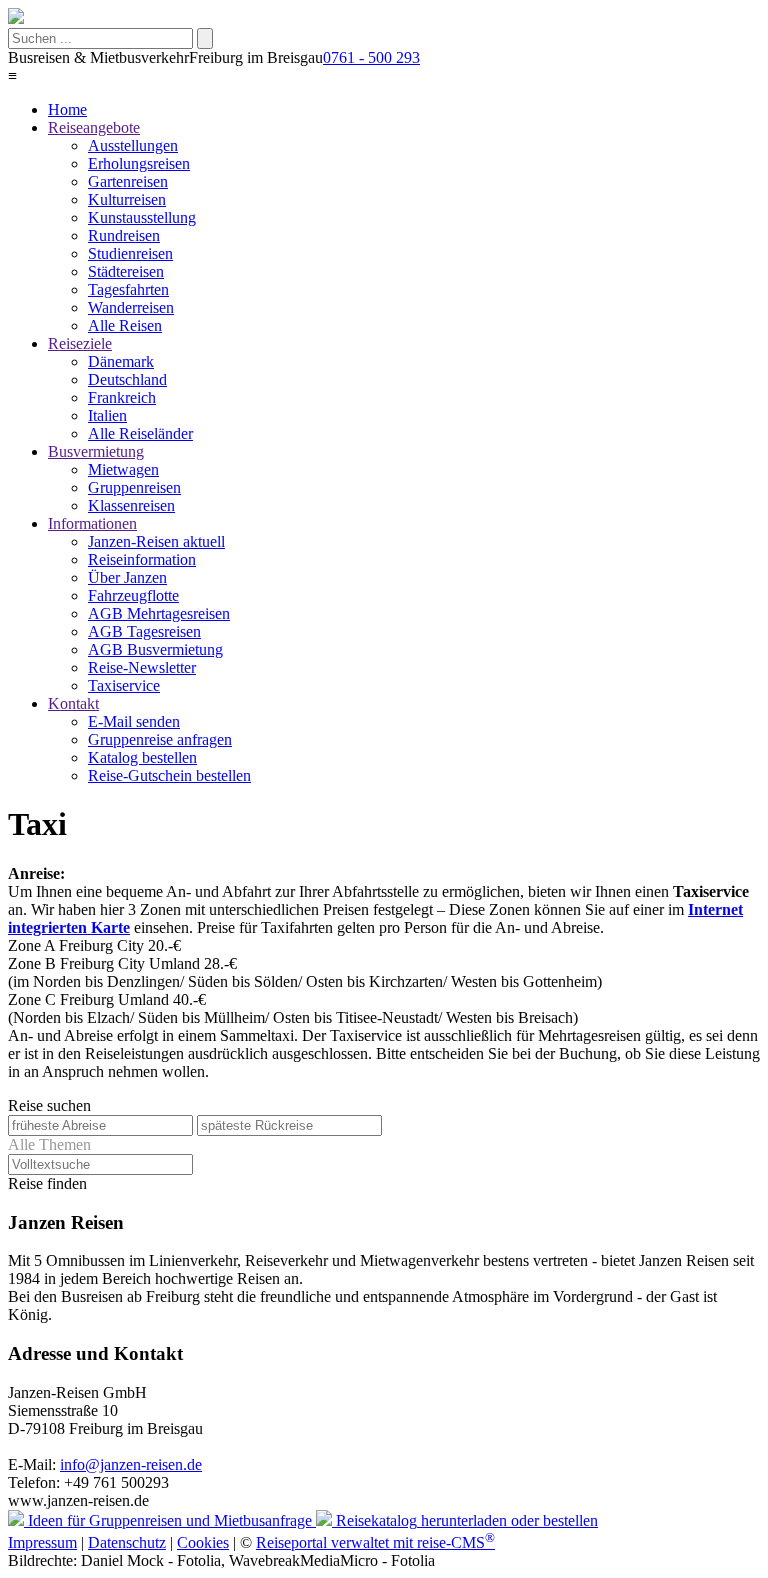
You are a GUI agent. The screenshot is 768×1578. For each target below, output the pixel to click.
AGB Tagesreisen (144, 631)
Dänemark (121, 361)
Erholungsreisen (139, 163)
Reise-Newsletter (142, 667)
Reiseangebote (94, 127)
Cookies (203, 1542)
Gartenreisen (128, 181)
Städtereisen (126, 271)
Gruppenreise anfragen (160, 739)
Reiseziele (80, 343)
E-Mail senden (134, 721)
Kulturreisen (127, 199)
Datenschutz (127, 1542)
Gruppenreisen (134, 487)
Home (67, 109)
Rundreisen (124, 235)
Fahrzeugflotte (133, 595)
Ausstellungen (133, 145)
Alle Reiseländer (140, 433)
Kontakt (73, 703)
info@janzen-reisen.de (131, 1464)
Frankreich (122, 397)
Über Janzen (127, 577)
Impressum (42, 1542)
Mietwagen (123, 469)
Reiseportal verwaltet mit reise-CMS (375, 1542)
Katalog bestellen (142, 757)
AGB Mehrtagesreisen (159, 613)
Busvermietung (96, 451)
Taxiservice (124, 685)
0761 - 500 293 (371, 57)
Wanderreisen (131, 307)
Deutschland (127, 379)
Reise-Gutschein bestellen (169, 775)
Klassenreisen (131, 505)
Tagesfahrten (128, 289)
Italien (107, 415)
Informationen (92, 523)
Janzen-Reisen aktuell (156, 541)
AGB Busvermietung (155, 649)
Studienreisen (130, 253)
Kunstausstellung (142, 217)
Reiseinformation (142, 559)
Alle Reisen (125, 325)
